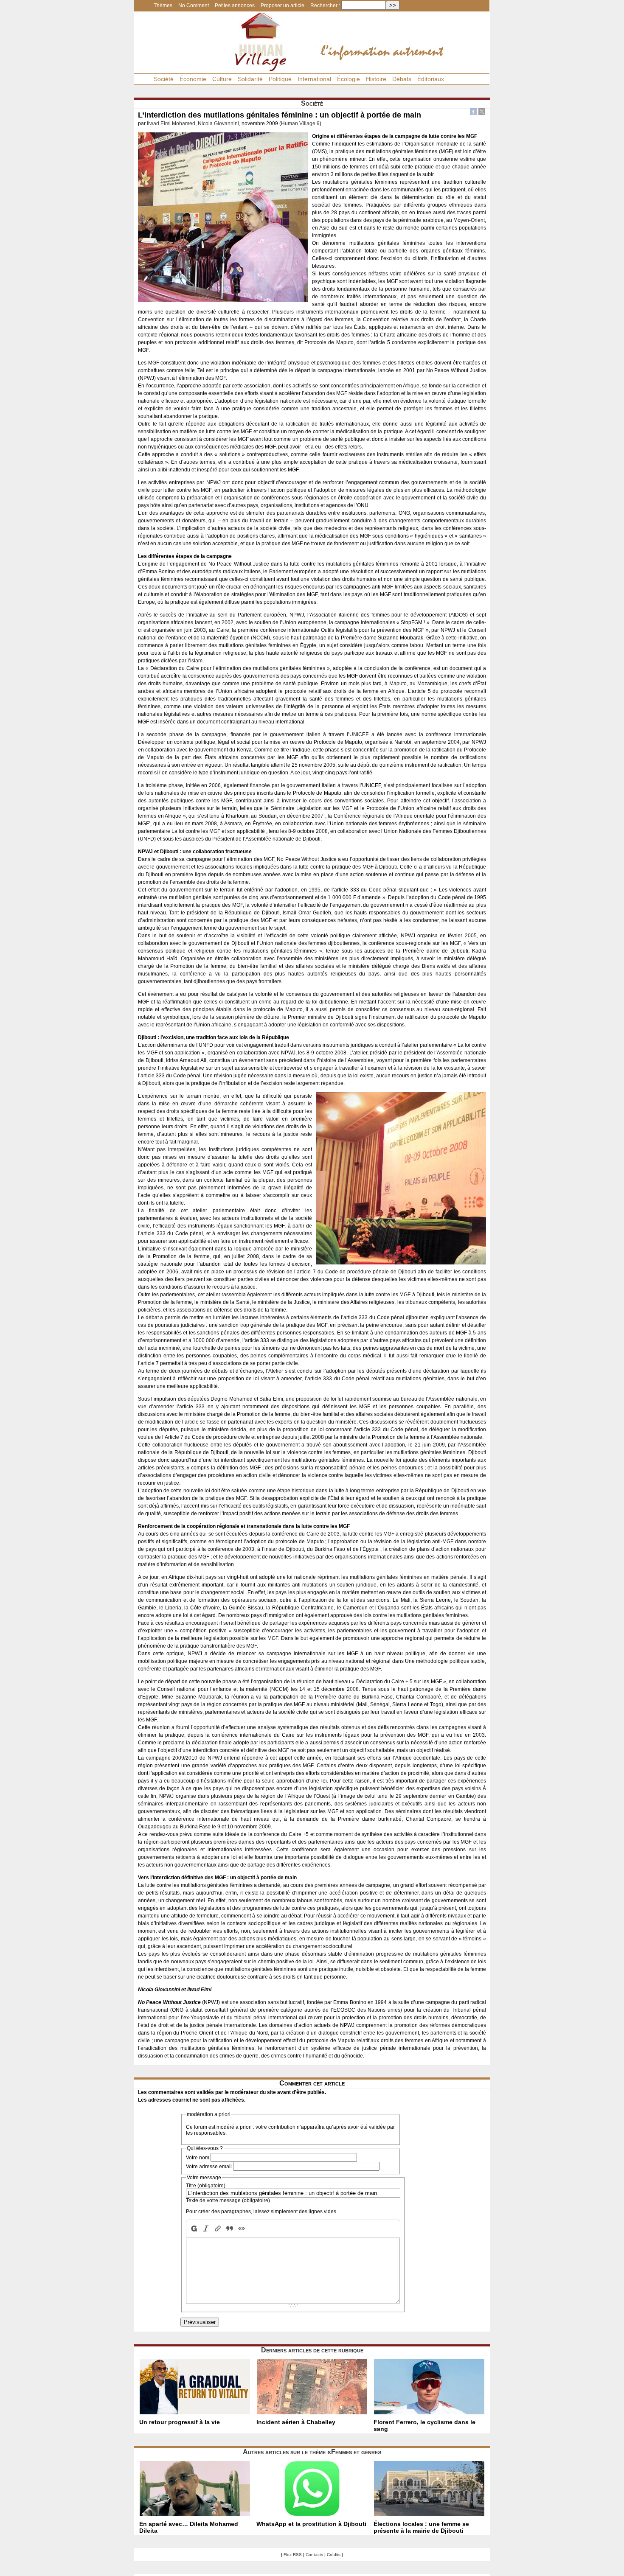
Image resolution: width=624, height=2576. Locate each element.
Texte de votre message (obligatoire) (228, 2200)
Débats (402, 79)
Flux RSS (293, 2555)
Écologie (349, 79)
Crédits (334, 2555)
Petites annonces (235, 6)
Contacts (314, 2555)
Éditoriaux (431, 79)
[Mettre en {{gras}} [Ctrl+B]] (193, 2229)
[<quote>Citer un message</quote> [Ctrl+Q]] (230, 2229)
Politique (280, 79)
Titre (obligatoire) (206, 2186)
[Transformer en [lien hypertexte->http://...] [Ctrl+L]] (218, 2229)
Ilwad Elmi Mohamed (171, 123)
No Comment (194, 6)
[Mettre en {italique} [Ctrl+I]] (206, 2229)
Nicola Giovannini (218, 123)
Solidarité (250, 79)
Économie (193, 79)
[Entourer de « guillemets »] (242, 2229)
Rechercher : (325, 6)
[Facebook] (473, 113)
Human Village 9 (300, 123)
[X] (482, 113)
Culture (222, 79)
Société (164, 79)
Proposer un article (282, 6)
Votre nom (198, 2158)
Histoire (376, 79)
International (314, 79)
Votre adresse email (209, 2167)
